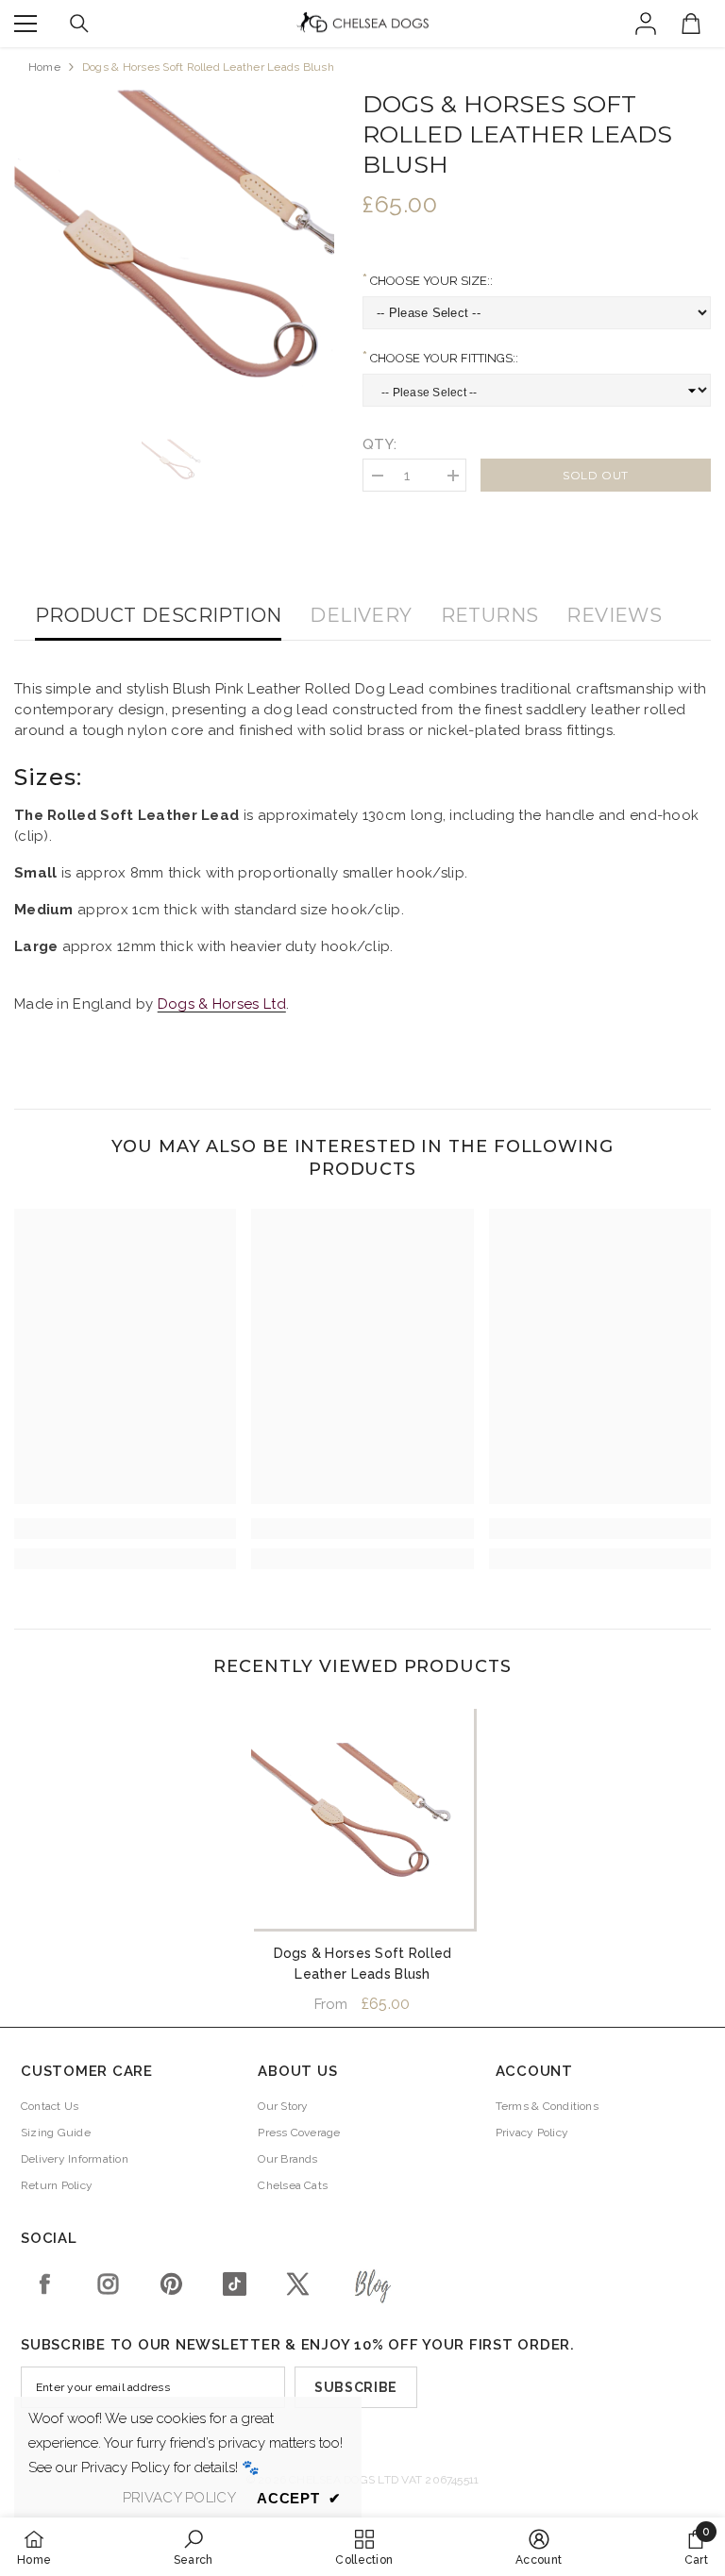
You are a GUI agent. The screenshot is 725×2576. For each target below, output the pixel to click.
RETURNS (490, 615)
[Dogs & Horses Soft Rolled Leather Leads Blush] (362, 1817)
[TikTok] (235, 2284)
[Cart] (691, 24)
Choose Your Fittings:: (443, 358)
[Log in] (646, 24)
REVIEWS (614, 615)
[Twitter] (298, 2284)
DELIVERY (361, 615)
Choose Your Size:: (430, 281)
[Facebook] (45, 2284)
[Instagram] (108, 2284)
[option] (174, 250)
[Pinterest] (171, 2284)
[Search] (79, 24)
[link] (125, 1529)
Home (44, 67)
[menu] (25, 24)
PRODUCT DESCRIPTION (159, 615)
